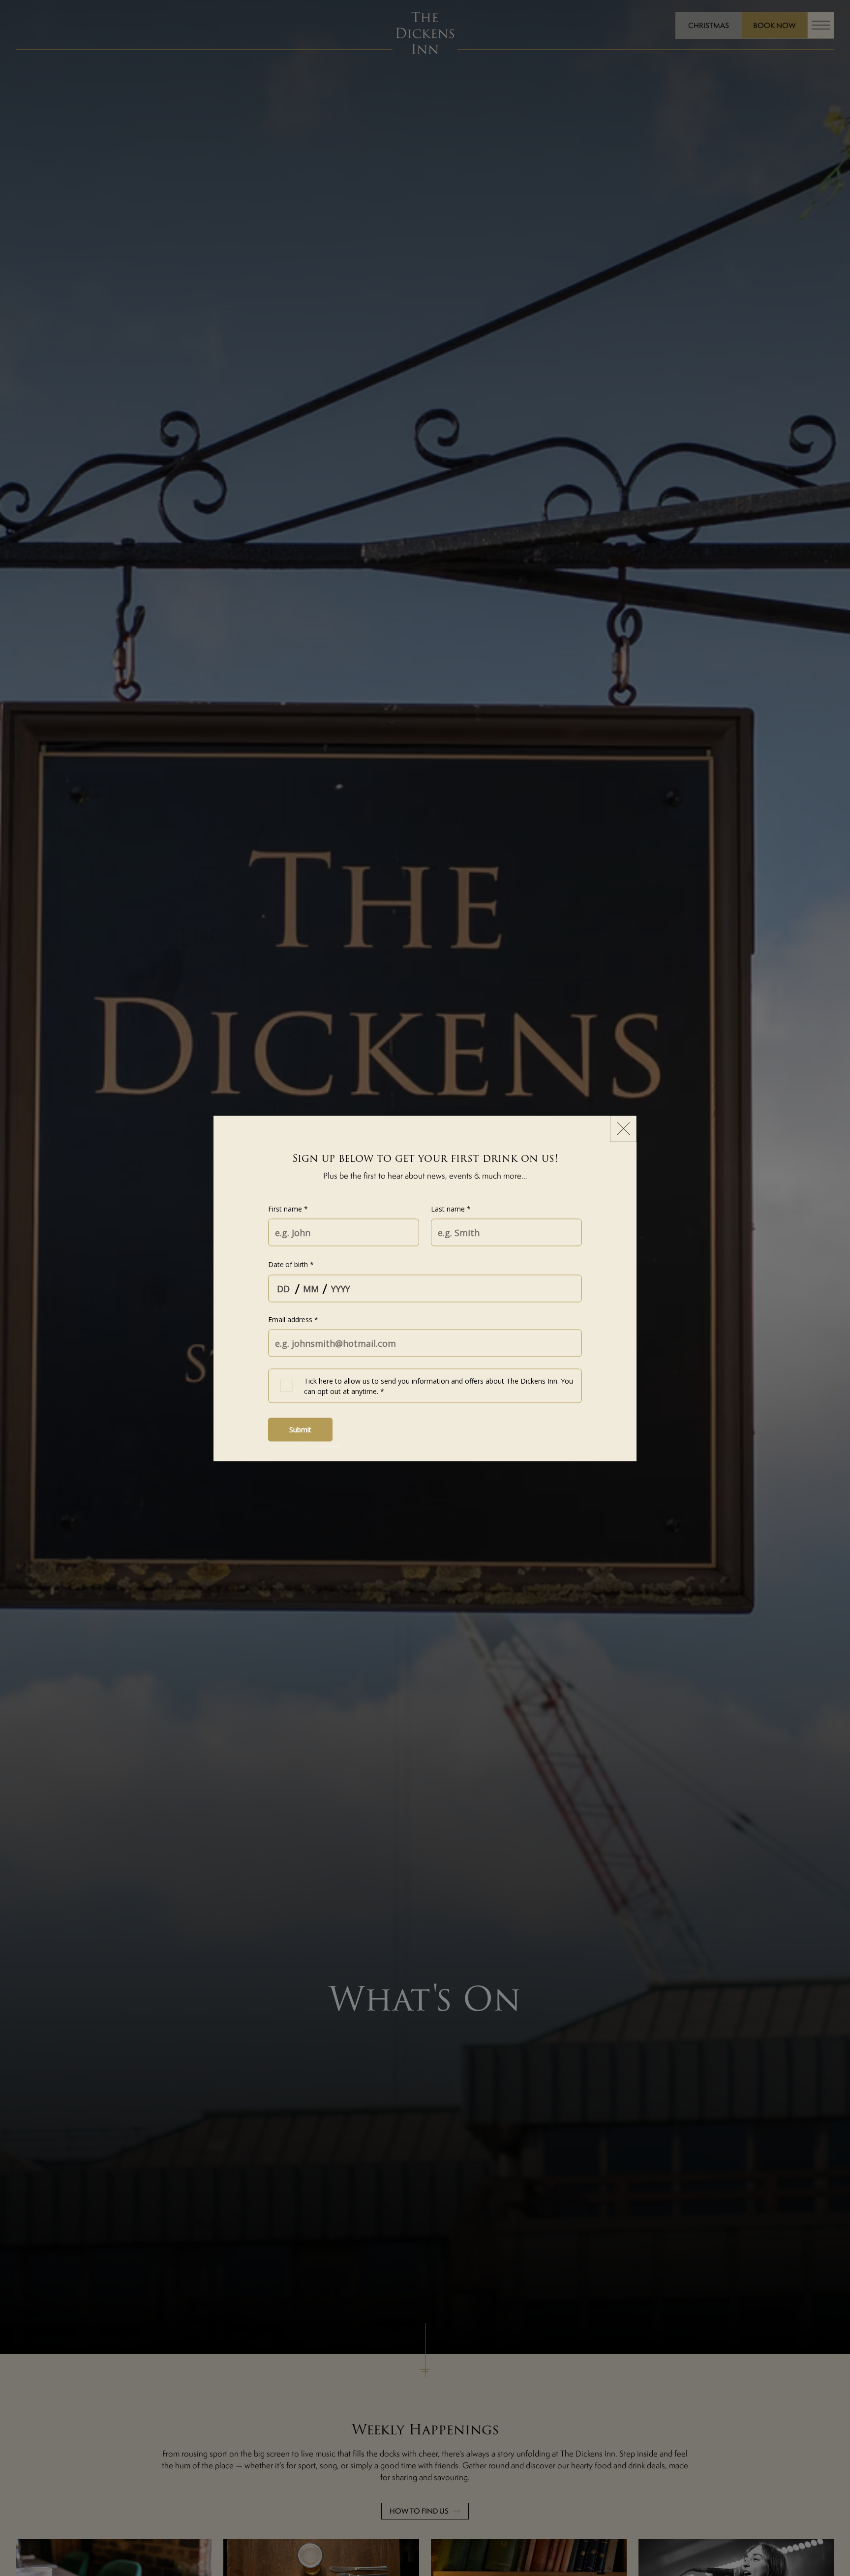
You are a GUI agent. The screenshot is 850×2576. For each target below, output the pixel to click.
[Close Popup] (623, 1128)
